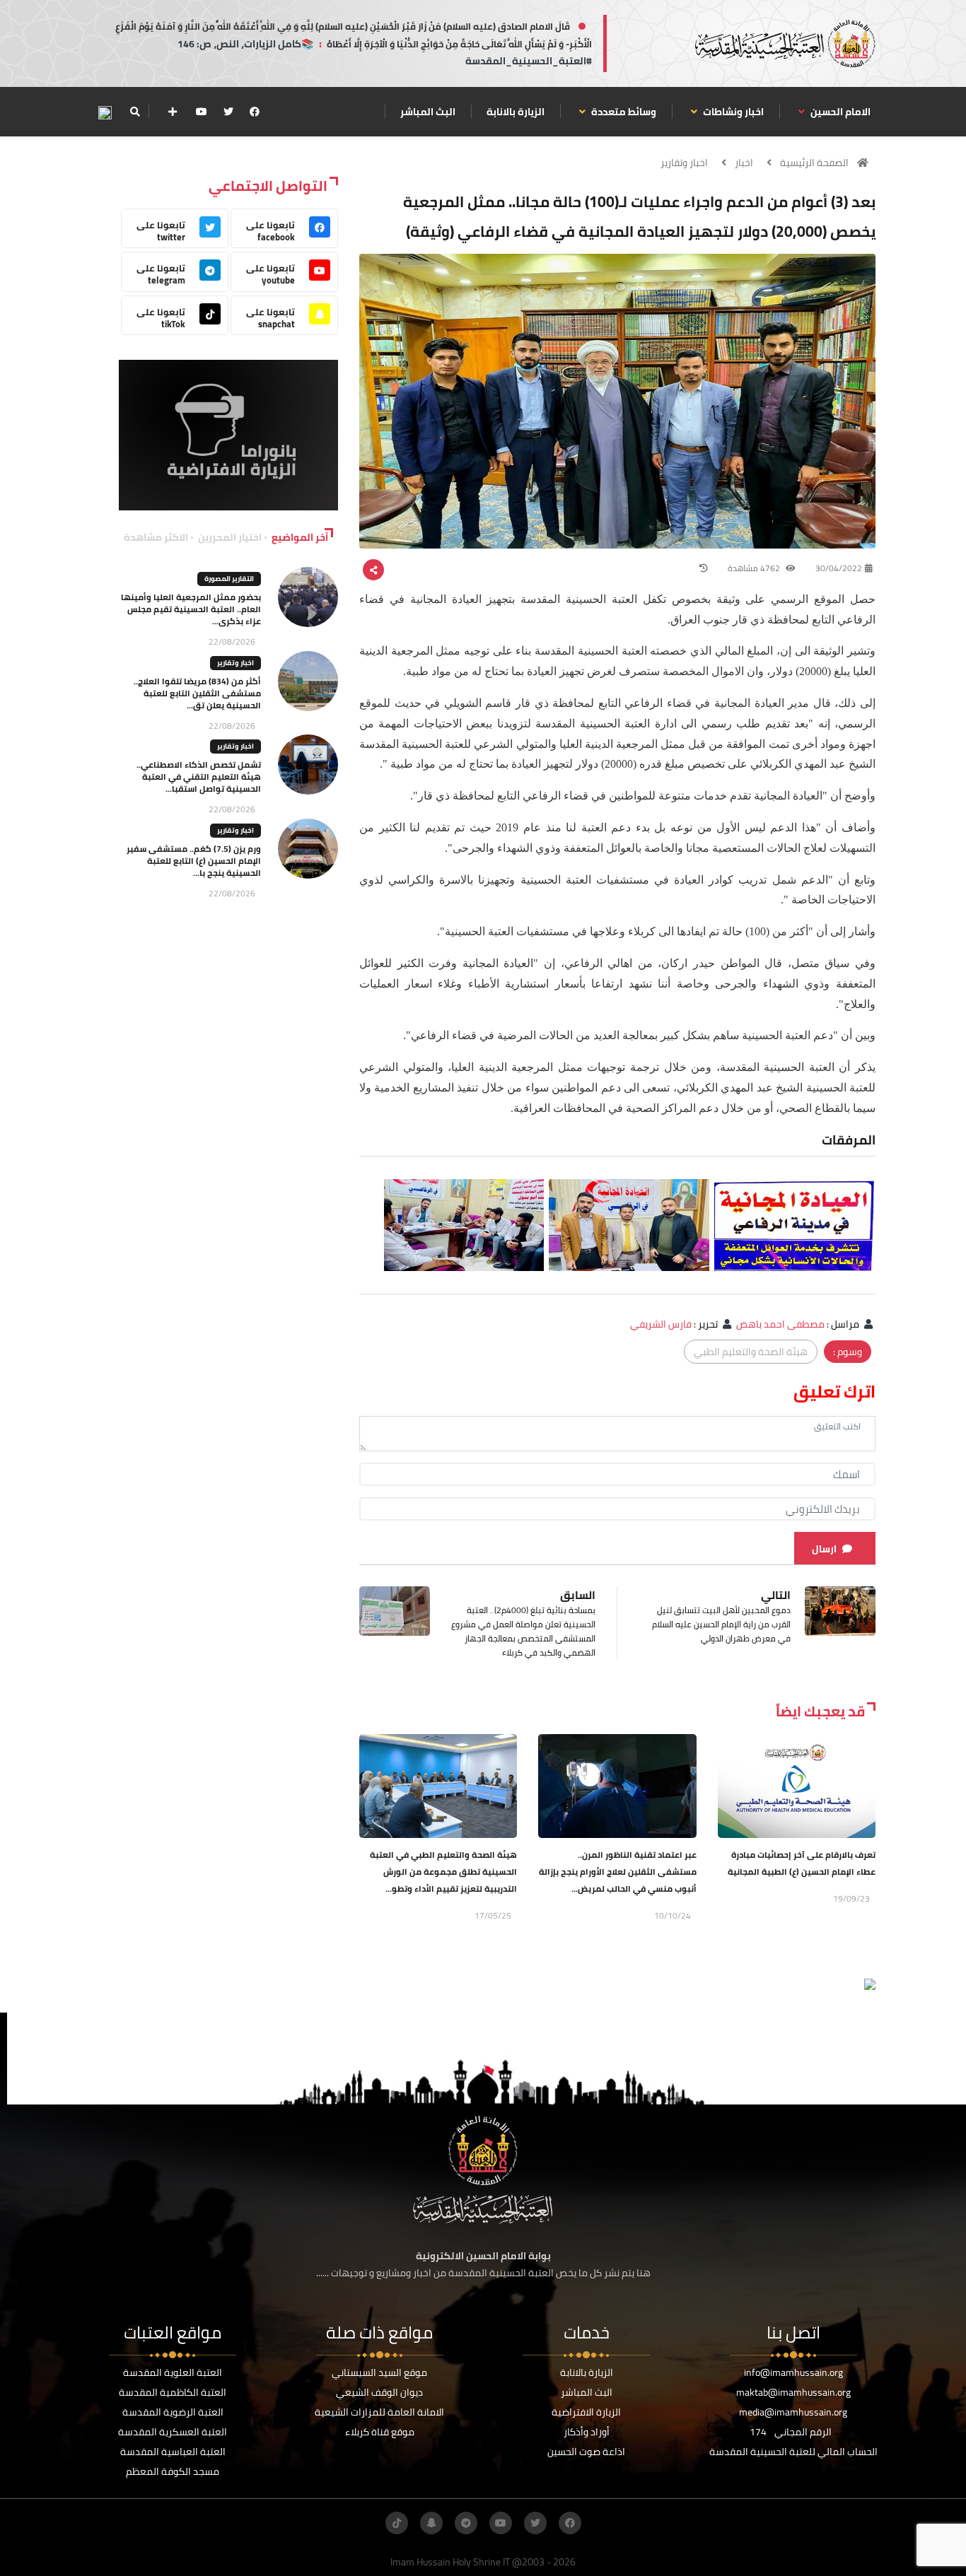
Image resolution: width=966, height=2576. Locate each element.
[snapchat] (431, 2523)
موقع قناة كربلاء (380, 2432)
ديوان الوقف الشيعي (379, 2392)
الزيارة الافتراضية (586, 2412)
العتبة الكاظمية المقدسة (173, 2392)
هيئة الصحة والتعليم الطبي (751, 1352)
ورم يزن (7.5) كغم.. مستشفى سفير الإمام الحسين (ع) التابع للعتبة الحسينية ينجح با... (194, 861)
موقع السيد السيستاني (379, 2372)
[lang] (105, 112)
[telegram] (466, 2523)
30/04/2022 (839, 568)
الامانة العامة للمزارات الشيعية (379, 2412)
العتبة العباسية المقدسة (173, 2452)
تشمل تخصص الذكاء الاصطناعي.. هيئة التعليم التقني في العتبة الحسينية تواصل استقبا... (199, 777)
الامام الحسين (839, 112)
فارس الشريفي (661, 1324)
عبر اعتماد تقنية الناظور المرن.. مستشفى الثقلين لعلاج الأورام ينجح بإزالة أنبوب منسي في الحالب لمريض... (618, 1872)
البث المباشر (428, 112)
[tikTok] (397, 2523)
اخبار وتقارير (684, 163)
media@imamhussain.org (793, 2412)
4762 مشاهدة (755, 568)
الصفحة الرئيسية (814, 163)
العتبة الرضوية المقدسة (173, 2412)
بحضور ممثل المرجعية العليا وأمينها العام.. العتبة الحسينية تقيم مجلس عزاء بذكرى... (191, 609)
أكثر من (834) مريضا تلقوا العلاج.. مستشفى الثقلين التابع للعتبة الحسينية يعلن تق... (197, 693)
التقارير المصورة (229, 579)
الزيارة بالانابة (516, 112)
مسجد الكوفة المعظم (173, 2471)
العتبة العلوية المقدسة (173, 2372)
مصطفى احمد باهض (780, 1324)
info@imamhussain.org (793, 2372)
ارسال (824, 1549)
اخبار (744, 163)
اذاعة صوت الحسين (586, 2452)
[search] (135, 112)
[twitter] (228, 112)
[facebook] (255, 112)
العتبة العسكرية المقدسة (173, 2432)
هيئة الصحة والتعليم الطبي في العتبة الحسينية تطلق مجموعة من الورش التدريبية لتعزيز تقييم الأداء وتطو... (443, 1872)
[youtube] (202, 112)
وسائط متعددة (623, 112)
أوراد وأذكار (587, 2432)
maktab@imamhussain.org (793, 2392)
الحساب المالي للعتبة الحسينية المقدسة (793, 2452)
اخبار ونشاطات (732, 112)
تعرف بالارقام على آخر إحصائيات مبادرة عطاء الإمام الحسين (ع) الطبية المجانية (802, 1863)
